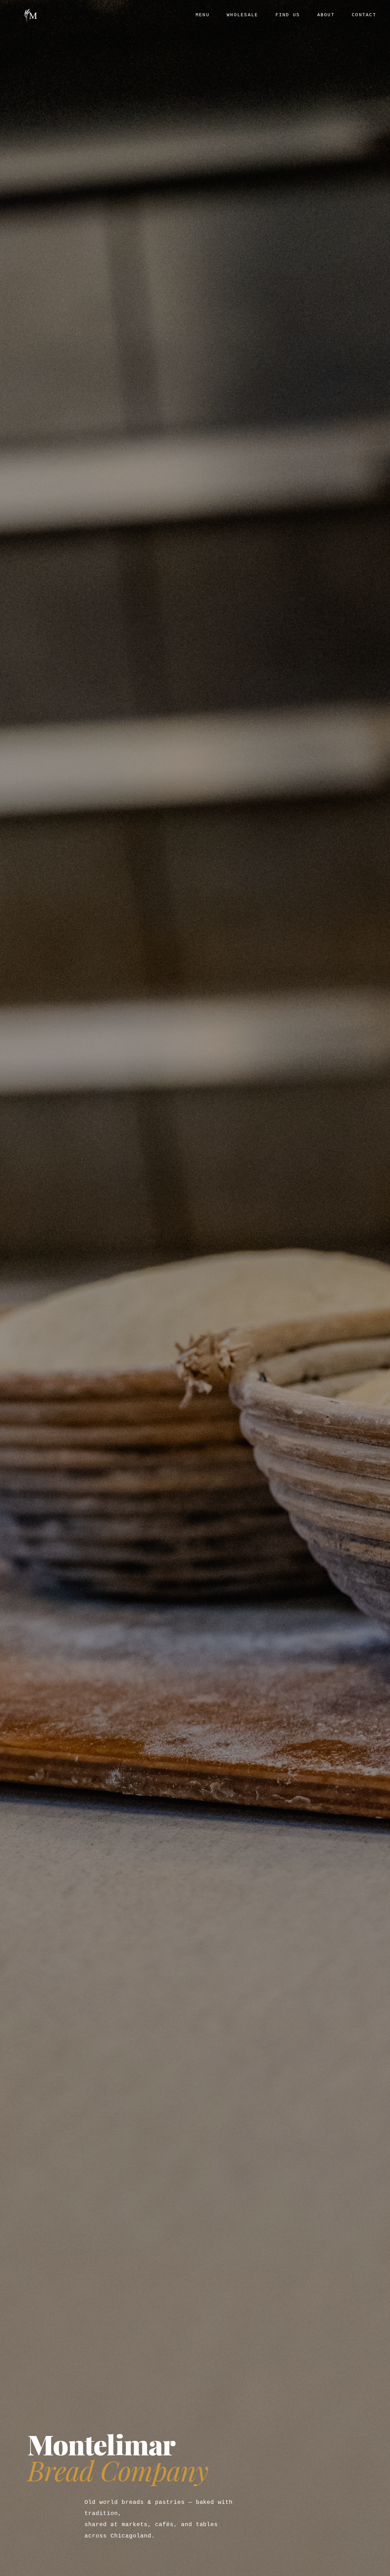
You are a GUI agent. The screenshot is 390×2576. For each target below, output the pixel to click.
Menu (203, 15)
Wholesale (243, 15)
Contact (364, 15)
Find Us (288, 15)
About (326, 15)
